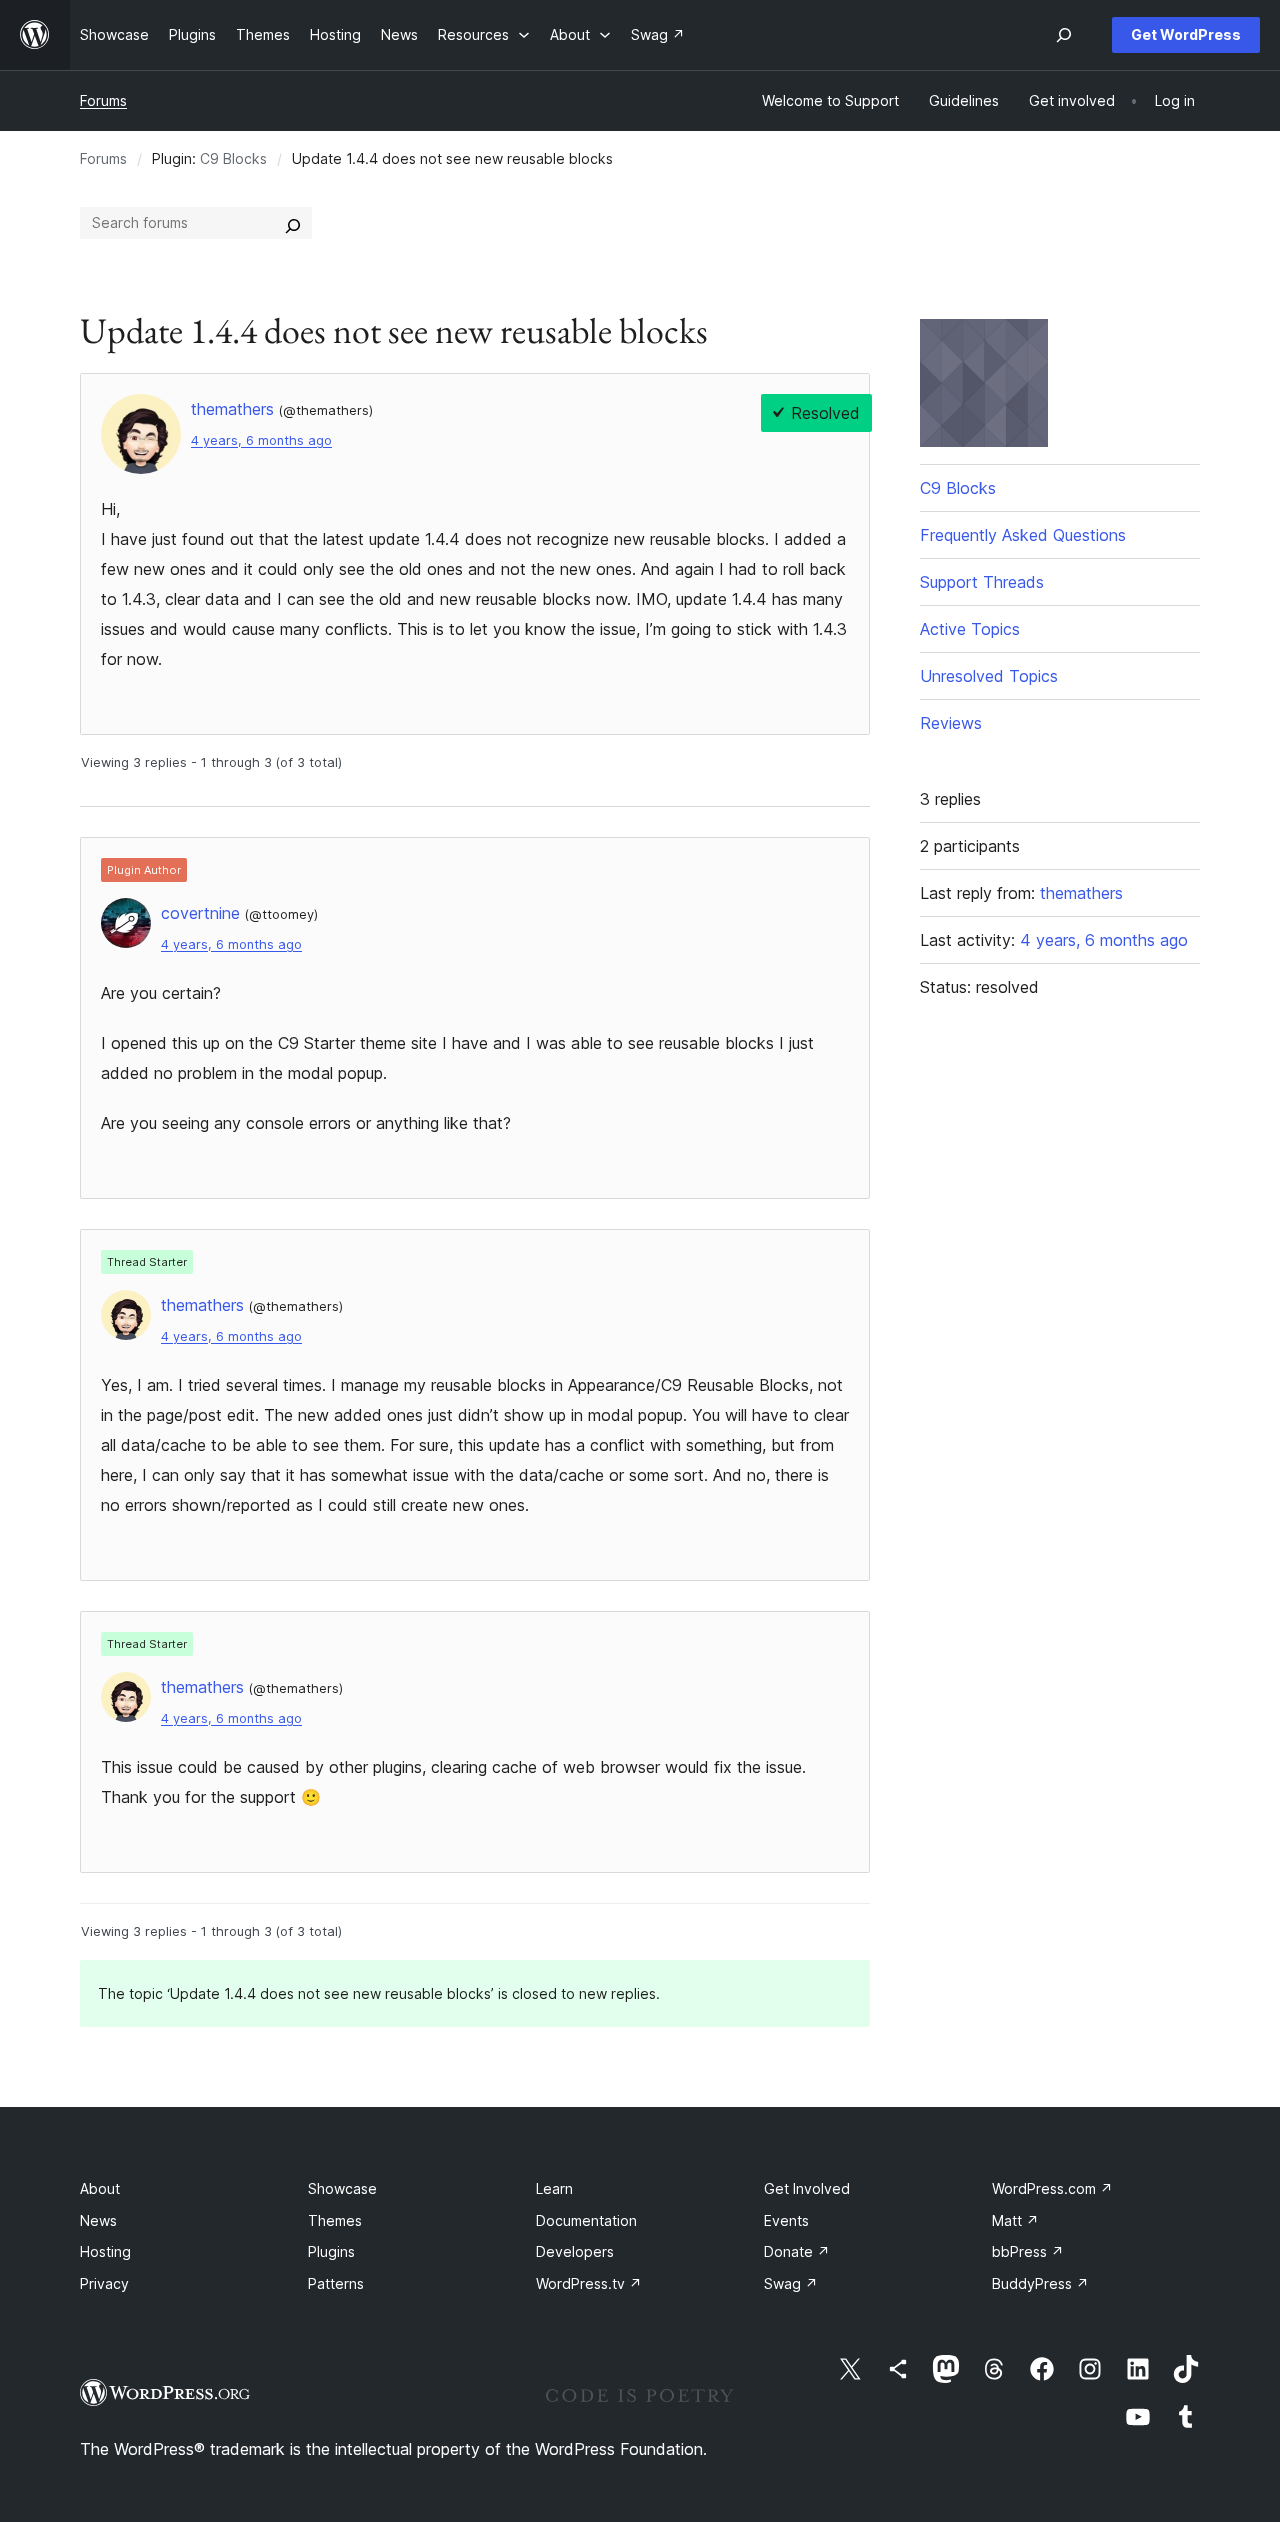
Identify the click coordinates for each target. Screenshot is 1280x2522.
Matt (1015, 2220)
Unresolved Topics (989, 676)
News (98, 2220)
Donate (797, 2251)
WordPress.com (1052, 2188)
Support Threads (982, 582)
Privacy (104, 2283)
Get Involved (807, 2188)
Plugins (331, 2251)
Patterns (336, 2283)
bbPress (1028, 2251)
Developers (575, 2251)
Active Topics (970, 629)
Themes (335, 2220)
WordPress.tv (589, 2283)
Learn (554, 2188)
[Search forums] (293, 223)
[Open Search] (1064, 35)
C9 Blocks (233, 158)
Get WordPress (1186, 34)
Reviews (951, 723)
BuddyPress (1040, 2283)
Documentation (586, 2220)
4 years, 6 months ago (261, 440)
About (100, 2188)
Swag (791, 2283)
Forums (103, 100)
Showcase (342, 2188)
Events (786, 2220)
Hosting (105, 2251)
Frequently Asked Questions (1023, 535)
